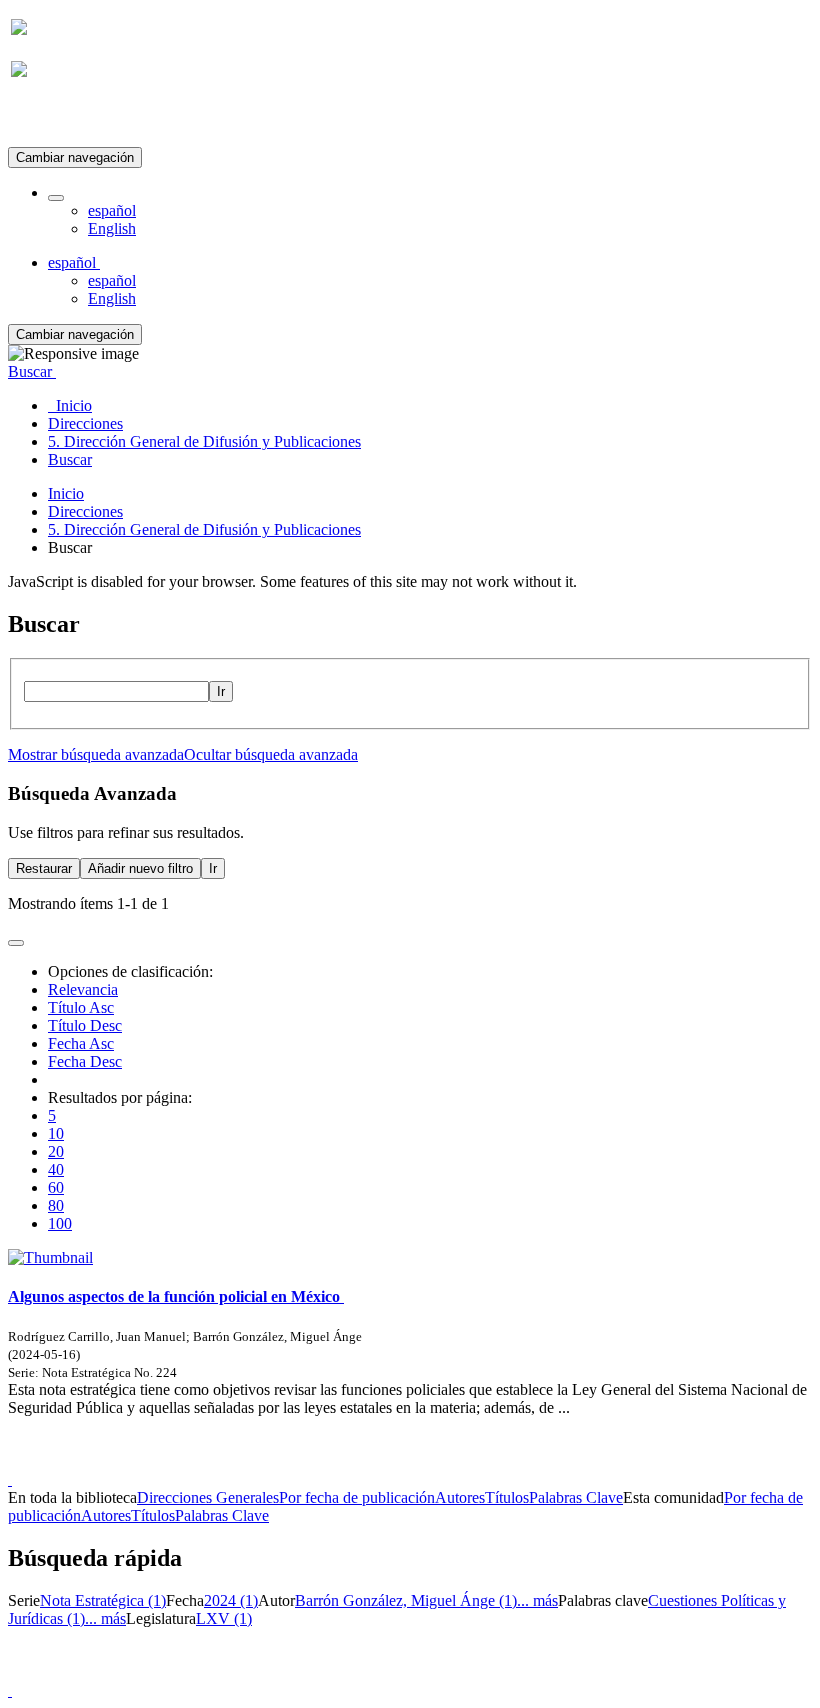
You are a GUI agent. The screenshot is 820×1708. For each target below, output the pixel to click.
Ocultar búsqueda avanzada (271, 754)
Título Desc (85, 1025)
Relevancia (83, 989)
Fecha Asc (81, 1043)
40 (56, 1169)
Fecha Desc (85, 1061)
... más (537, 1600)
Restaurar (44, 868)
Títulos (507, 1497)
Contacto (366, 1461)
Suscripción (48, 118)
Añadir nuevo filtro (140, 868)
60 (56, 1187)
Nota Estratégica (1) (103, 1600)
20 (56, 1151)
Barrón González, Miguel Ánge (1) (406, 1600)
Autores (460, 1497)
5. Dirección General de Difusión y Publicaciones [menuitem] (204, 441)
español (112, 210)
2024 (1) (231, 1600)
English (112, 228)
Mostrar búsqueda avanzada (96, 754)
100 (60, 1223)
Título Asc (81, 1007)
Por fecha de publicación (357, 1497)
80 (56, 1205)
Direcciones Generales (208, 1497)
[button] (56, 198)
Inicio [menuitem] (70, 405)
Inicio (66, 493)
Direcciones (85, 511)
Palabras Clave (576, 1497)
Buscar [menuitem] (70, 459)
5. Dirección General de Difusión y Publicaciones (204, 529)
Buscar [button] (32, 371)
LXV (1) (224, 1618)
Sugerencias (444, 1461)
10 (56, 1133)
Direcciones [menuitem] (85, 423)
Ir (221, 691)
